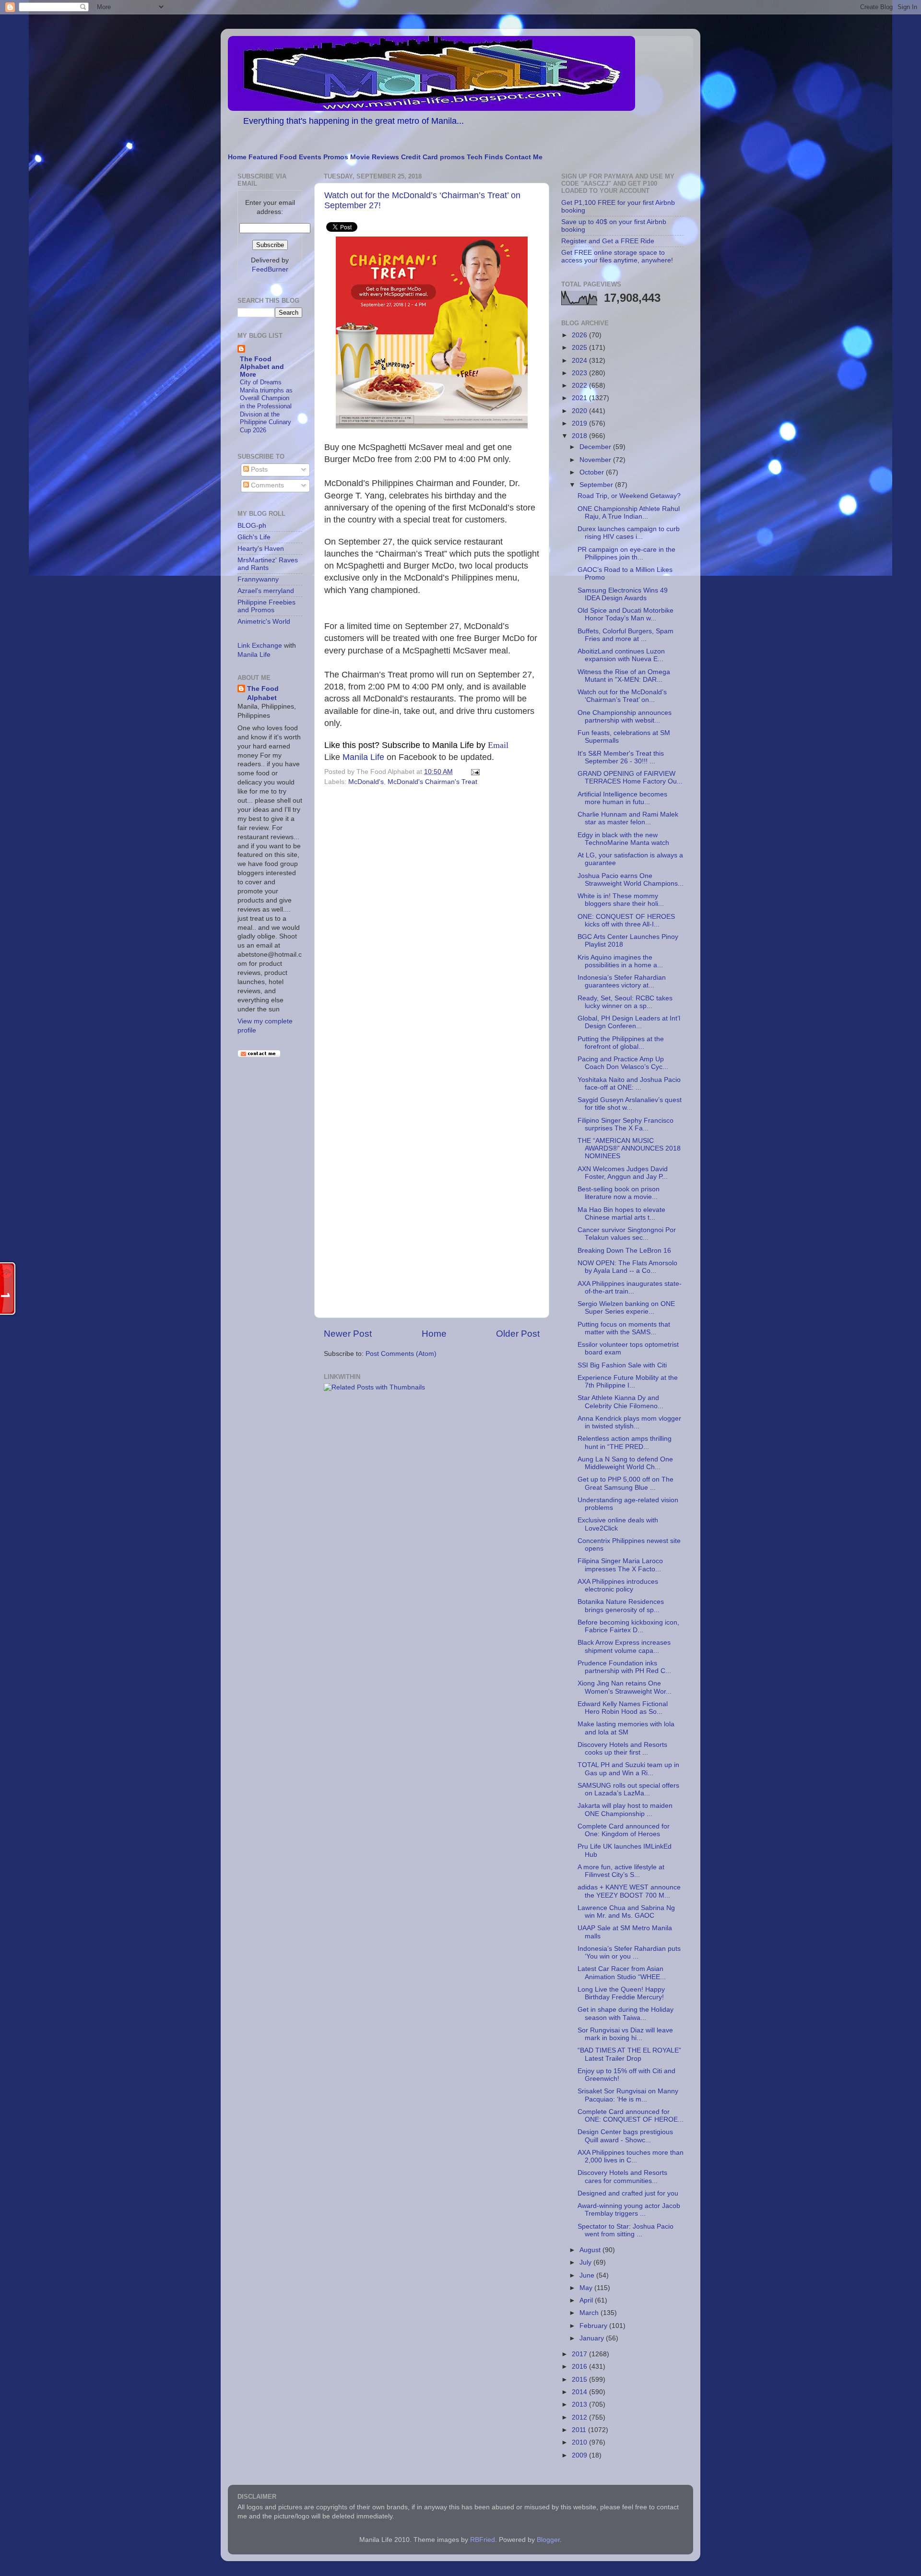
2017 (580, 2354)
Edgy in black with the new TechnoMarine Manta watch (623, 839)
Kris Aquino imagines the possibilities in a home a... (620, 961)
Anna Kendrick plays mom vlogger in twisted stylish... (629, 1422)
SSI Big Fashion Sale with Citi (622, 1365)
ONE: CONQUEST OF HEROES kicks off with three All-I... (626, 920)
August (591, 2250)
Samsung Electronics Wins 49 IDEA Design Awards (623, 594)
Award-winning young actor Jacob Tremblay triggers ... (629, 2210)
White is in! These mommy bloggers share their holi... (621, 900)
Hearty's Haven (261, 549)
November (596, 460)
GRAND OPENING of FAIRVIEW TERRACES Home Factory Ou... (630, 778)
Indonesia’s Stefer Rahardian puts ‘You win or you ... (629, 1953)
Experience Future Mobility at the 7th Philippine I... (628, 1382)
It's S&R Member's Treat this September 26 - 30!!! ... (621, 757)
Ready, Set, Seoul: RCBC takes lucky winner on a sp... (625, 1002)
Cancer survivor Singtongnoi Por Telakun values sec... (627, 1234)
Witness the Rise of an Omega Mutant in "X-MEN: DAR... (624, 676)
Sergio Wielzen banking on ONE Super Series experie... (626, 1308)
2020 (580, 411)
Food (288, 157)
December (596, 447)
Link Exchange (260, 646)
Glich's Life (254, 537)
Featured (263, 157)
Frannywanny (258, 579)
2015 (580, 2380)
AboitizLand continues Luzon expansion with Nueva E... (621, 655)
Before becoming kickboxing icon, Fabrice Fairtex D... (628, 1626)
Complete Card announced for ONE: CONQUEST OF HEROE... (631, 2116)
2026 (580, 335)
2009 (580, 2455)
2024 (580, 361)
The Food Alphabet (263, 693)
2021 (580, 398)
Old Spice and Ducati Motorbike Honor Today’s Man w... (626, 614)
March (590, 2313)
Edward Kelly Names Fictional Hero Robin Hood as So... (623, 1708)
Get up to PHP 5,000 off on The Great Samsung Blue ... (626, 1483)
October (593, 472)
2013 (580, 2404)
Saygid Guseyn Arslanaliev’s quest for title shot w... (630, 1104)
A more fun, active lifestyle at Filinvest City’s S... (621, 1871)
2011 (580, 2430)
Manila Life (363, 757)
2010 (580, 2442)
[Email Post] (474, 772)
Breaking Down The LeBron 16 (624, 1251)
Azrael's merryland (266, 591)
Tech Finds (485, 157)
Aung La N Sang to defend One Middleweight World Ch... (625, 1463)
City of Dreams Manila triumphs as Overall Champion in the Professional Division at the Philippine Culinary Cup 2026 (266, 406)
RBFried (483, 2540)
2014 (580, 2392)
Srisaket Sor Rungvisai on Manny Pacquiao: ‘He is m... (628, 2095)
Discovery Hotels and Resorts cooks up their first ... (622, 1749)
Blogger (548, 2540)
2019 (580, 423)
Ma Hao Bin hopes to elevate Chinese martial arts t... (621, 1214)
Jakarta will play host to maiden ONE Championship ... (625, 1810)
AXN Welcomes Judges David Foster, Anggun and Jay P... (623, 1173)
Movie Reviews (375, 157)
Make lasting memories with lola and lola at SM (626, 1728)
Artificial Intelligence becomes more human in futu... (622, 798)
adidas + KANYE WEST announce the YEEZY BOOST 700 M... (629, 1891)
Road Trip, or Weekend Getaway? (629, 496)
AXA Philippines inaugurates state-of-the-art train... (630, 1288)
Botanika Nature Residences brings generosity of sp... (621, 1606)
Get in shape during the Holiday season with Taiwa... (626, 2013)
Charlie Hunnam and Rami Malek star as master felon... (628, 818)
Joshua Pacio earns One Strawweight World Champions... (631, 880)
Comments (266, 485)
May (587, 2288)
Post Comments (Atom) (401, 1354)
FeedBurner (270, 269)
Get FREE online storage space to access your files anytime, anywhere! (617, 256)
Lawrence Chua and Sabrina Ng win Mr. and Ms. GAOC (626, 1912)
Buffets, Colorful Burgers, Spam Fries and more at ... (626, 635)
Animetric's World (264, 622)
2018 (580, 436)
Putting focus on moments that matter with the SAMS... (624, 1328)
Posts (258, 469)
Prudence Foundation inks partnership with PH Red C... (624, 1667)
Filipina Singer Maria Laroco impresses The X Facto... (620, 1565)
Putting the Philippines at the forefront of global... (621, 1043)
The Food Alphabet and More (262, 367)
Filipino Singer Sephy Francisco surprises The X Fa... (626, 1124)
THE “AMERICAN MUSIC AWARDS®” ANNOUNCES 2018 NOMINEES (629, 1148)
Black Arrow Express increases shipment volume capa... (624, 1646)
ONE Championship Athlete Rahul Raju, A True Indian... (629, 513)
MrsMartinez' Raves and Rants (268, 564)
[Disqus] (432, 921)
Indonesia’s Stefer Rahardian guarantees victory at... (622, 981)
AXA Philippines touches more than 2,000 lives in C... (631, 2156)
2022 (580, 386)
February (594, 2326)
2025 (580, 348)
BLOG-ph (252, 526)
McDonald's (366, 782)
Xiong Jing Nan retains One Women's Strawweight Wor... (625, 1687)
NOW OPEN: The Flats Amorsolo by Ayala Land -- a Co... (627, 1267)
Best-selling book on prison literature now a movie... (619, 1193)
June (588, 2275)
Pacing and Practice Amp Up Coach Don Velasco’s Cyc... (623, 1063)
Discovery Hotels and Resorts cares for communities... (622, 2177)
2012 (580, 2417)
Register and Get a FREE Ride (608, 241)
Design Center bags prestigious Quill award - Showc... (625, 2136)
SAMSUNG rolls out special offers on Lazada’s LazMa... (628, 1789)
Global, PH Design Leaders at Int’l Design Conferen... (629, 1022)
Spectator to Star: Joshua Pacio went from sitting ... (626, 2230)
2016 (580, 2367)
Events (310, 157)
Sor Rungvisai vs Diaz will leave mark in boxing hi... (625, 2034)
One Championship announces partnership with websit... (625, 717)
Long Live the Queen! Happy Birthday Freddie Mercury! (621, 1993)
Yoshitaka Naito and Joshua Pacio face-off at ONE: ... (629, 1084)
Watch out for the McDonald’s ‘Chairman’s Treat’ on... (622, 696)
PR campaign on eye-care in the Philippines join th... (626, 553)
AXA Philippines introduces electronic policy (618, 1585)
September (597, 485)
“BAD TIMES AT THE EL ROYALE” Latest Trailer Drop (629, 2054)
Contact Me (524, 157)
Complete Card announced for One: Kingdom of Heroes (624, 1830)
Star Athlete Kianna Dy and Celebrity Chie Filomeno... (620, 1402)
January (593, 2338)
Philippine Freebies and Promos (266, 606)
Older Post (518, 1334)
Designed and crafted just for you (628, 2193)
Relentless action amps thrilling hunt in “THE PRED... (625, 1442)
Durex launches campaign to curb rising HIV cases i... (629, 533)
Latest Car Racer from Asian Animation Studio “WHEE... (622, 1973)
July (586, 2262)
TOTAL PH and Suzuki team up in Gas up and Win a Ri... (628, 1769)
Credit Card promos (433, 157)
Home (237, 157)
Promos (336, 157)
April (587, 2300)
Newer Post (348, 1334)
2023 (580, 373)
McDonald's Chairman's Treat (432, 782)
